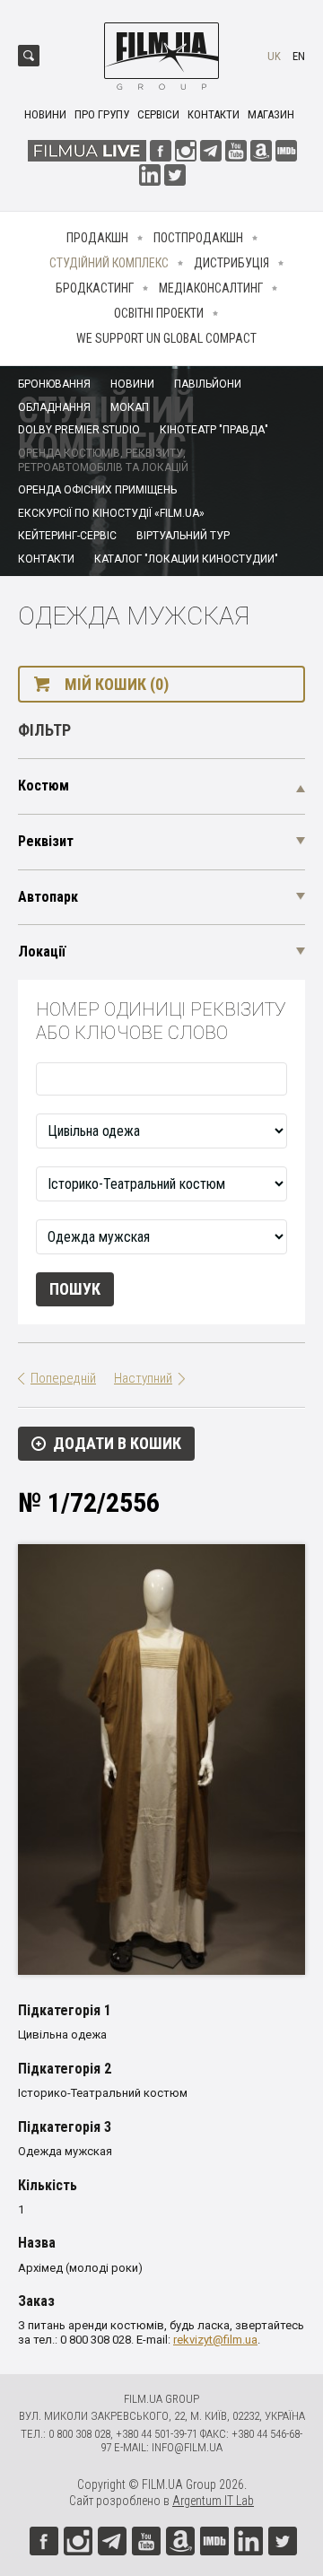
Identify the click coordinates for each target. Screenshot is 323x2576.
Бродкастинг (95, 288)
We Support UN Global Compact (166, 338)
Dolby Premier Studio (79, 430)
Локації (42, 952)
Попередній (63, 1378)
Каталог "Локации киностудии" (186, 559)
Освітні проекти (159, 313)
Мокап (130, 407)
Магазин (271, 114)
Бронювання (54, 384)
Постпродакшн (198, 238)
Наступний (143, 1378)
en (299, 56)
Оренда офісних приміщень (97, 490)
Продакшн (97, 238)
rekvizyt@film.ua (215, 2340)
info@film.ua (187, 2447)
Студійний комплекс (109, 263)
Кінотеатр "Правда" (214, 430)
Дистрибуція (231, 263)
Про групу (102, 114)
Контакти (214, 114)
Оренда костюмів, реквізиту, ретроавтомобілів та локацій (103, 460)
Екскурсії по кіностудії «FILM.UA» (111, 513)
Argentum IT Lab (213, 2501)
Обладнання (54, 407)
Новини (45, 114)
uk (274, 56)
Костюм (44, 786)
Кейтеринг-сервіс (67, 536)
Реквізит (46, 841)
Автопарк (48, 897)
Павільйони (208, 384)
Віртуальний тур (183, 536)
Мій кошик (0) (117, 684)
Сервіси (158, 114)
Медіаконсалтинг (211, 288)
